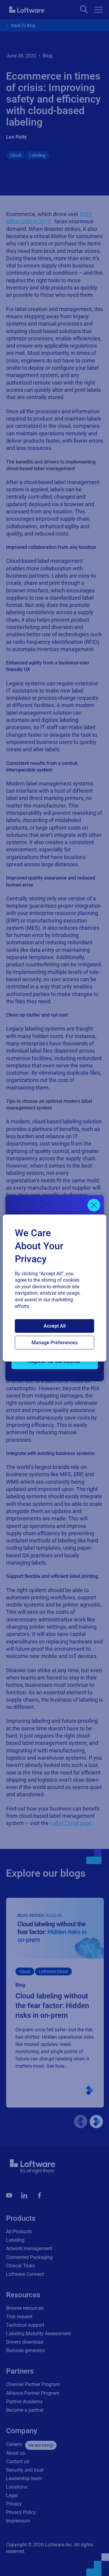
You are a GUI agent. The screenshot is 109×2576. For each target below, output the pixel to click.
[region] (54, 1288)
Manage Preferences (54, 1343)
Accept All (55, 1326)
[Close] (94, 1205)
